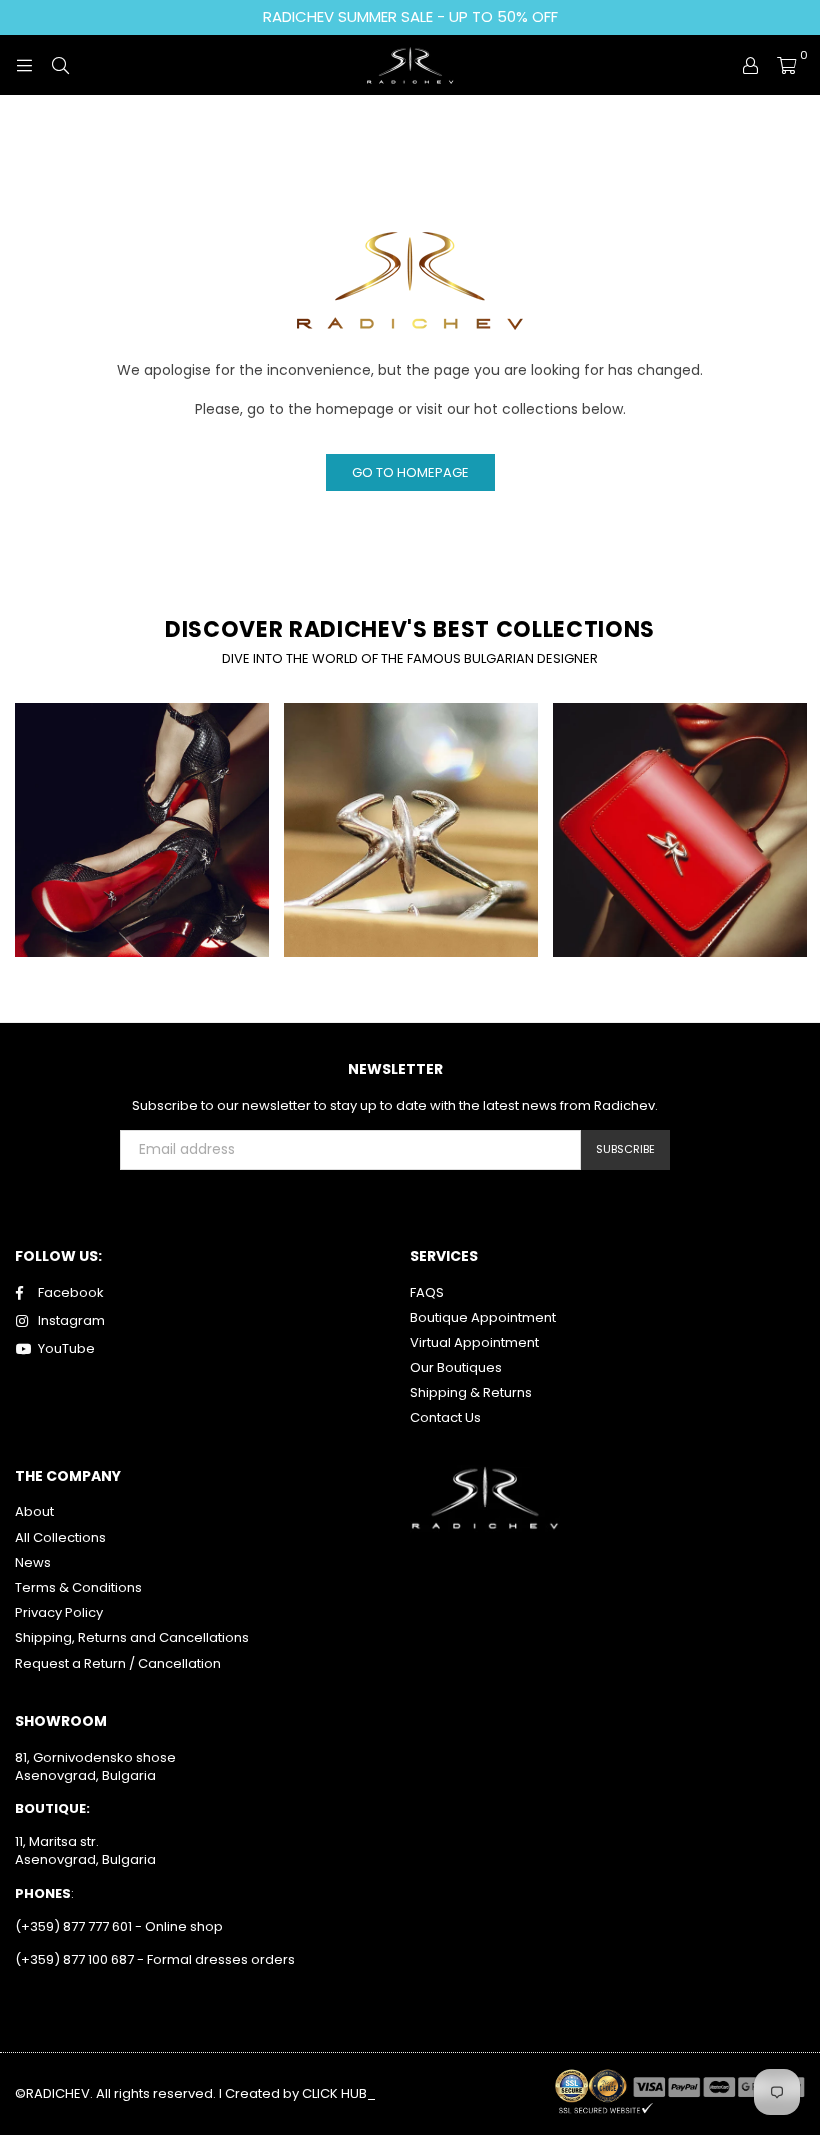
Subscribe (625, 1149)
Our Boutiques (456, 1367)
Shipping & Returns (471, 1392)
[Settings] (750, 65)
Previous (25, 837)
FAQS (427, 1292)
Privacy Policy (59, 1612)
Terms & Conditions (78, 1587)
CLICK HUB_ (339, 2093)
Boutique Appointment (483, 1317)
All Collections (60, 1537)
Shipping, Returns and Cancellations (132, 1637)
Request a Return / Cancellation (118, 1663)
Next (795, 837)
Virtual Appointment (474, 1342)
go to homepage (410, 472)
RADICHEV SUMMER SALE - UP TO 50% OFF (410, 16)
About (34, 1511)
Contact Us (445, 1417)
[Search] (60, 65)
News (33, 1562)
